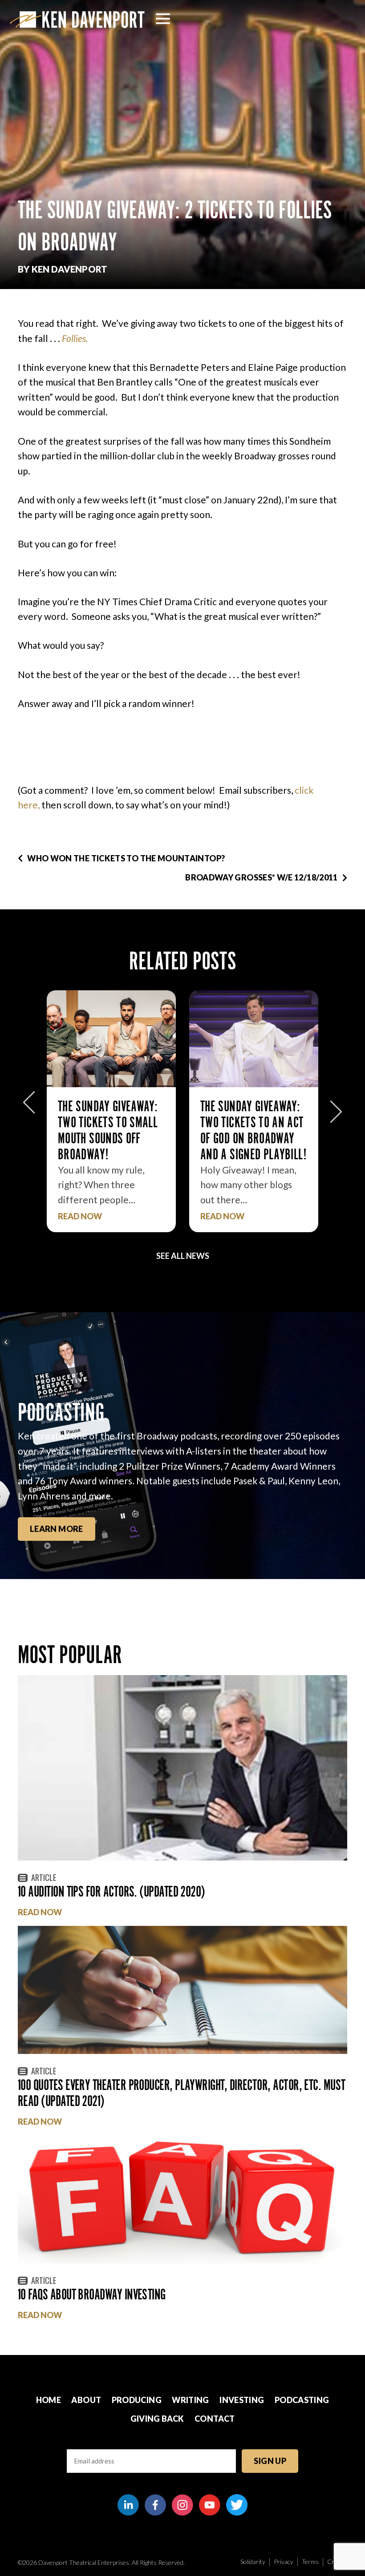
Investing (242, 2400)
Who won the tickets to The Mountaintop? (126, 858)
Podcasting (302, 2400)
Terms (310, 2562)
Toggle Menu (163, 19)
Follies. (75, 338)
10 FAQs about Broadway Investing (92, 2294)
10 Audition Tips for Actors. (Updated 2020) (112, 1891)
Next (336, 1107)
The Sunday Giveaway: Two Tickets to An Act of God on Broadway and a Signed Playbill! (111, 1130)
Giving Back (157, 2419)
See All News (183, 1256)
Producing (137, 2400)
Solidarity (253, 2562)
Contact (215, 2419)
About (86, 2400)
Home (49, 2400)
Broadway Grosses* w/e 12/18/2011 (262, 877)
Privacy (284, 2562)
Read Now (80, 1216)
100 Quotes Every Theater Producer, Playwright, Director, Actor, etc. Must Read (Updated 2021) (182, 2093)
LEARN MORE (57, 1529)
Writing (191, 2400)
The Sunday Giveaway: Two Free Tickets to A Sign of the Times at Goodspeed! (251, 1130)
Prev (29, 1107)
